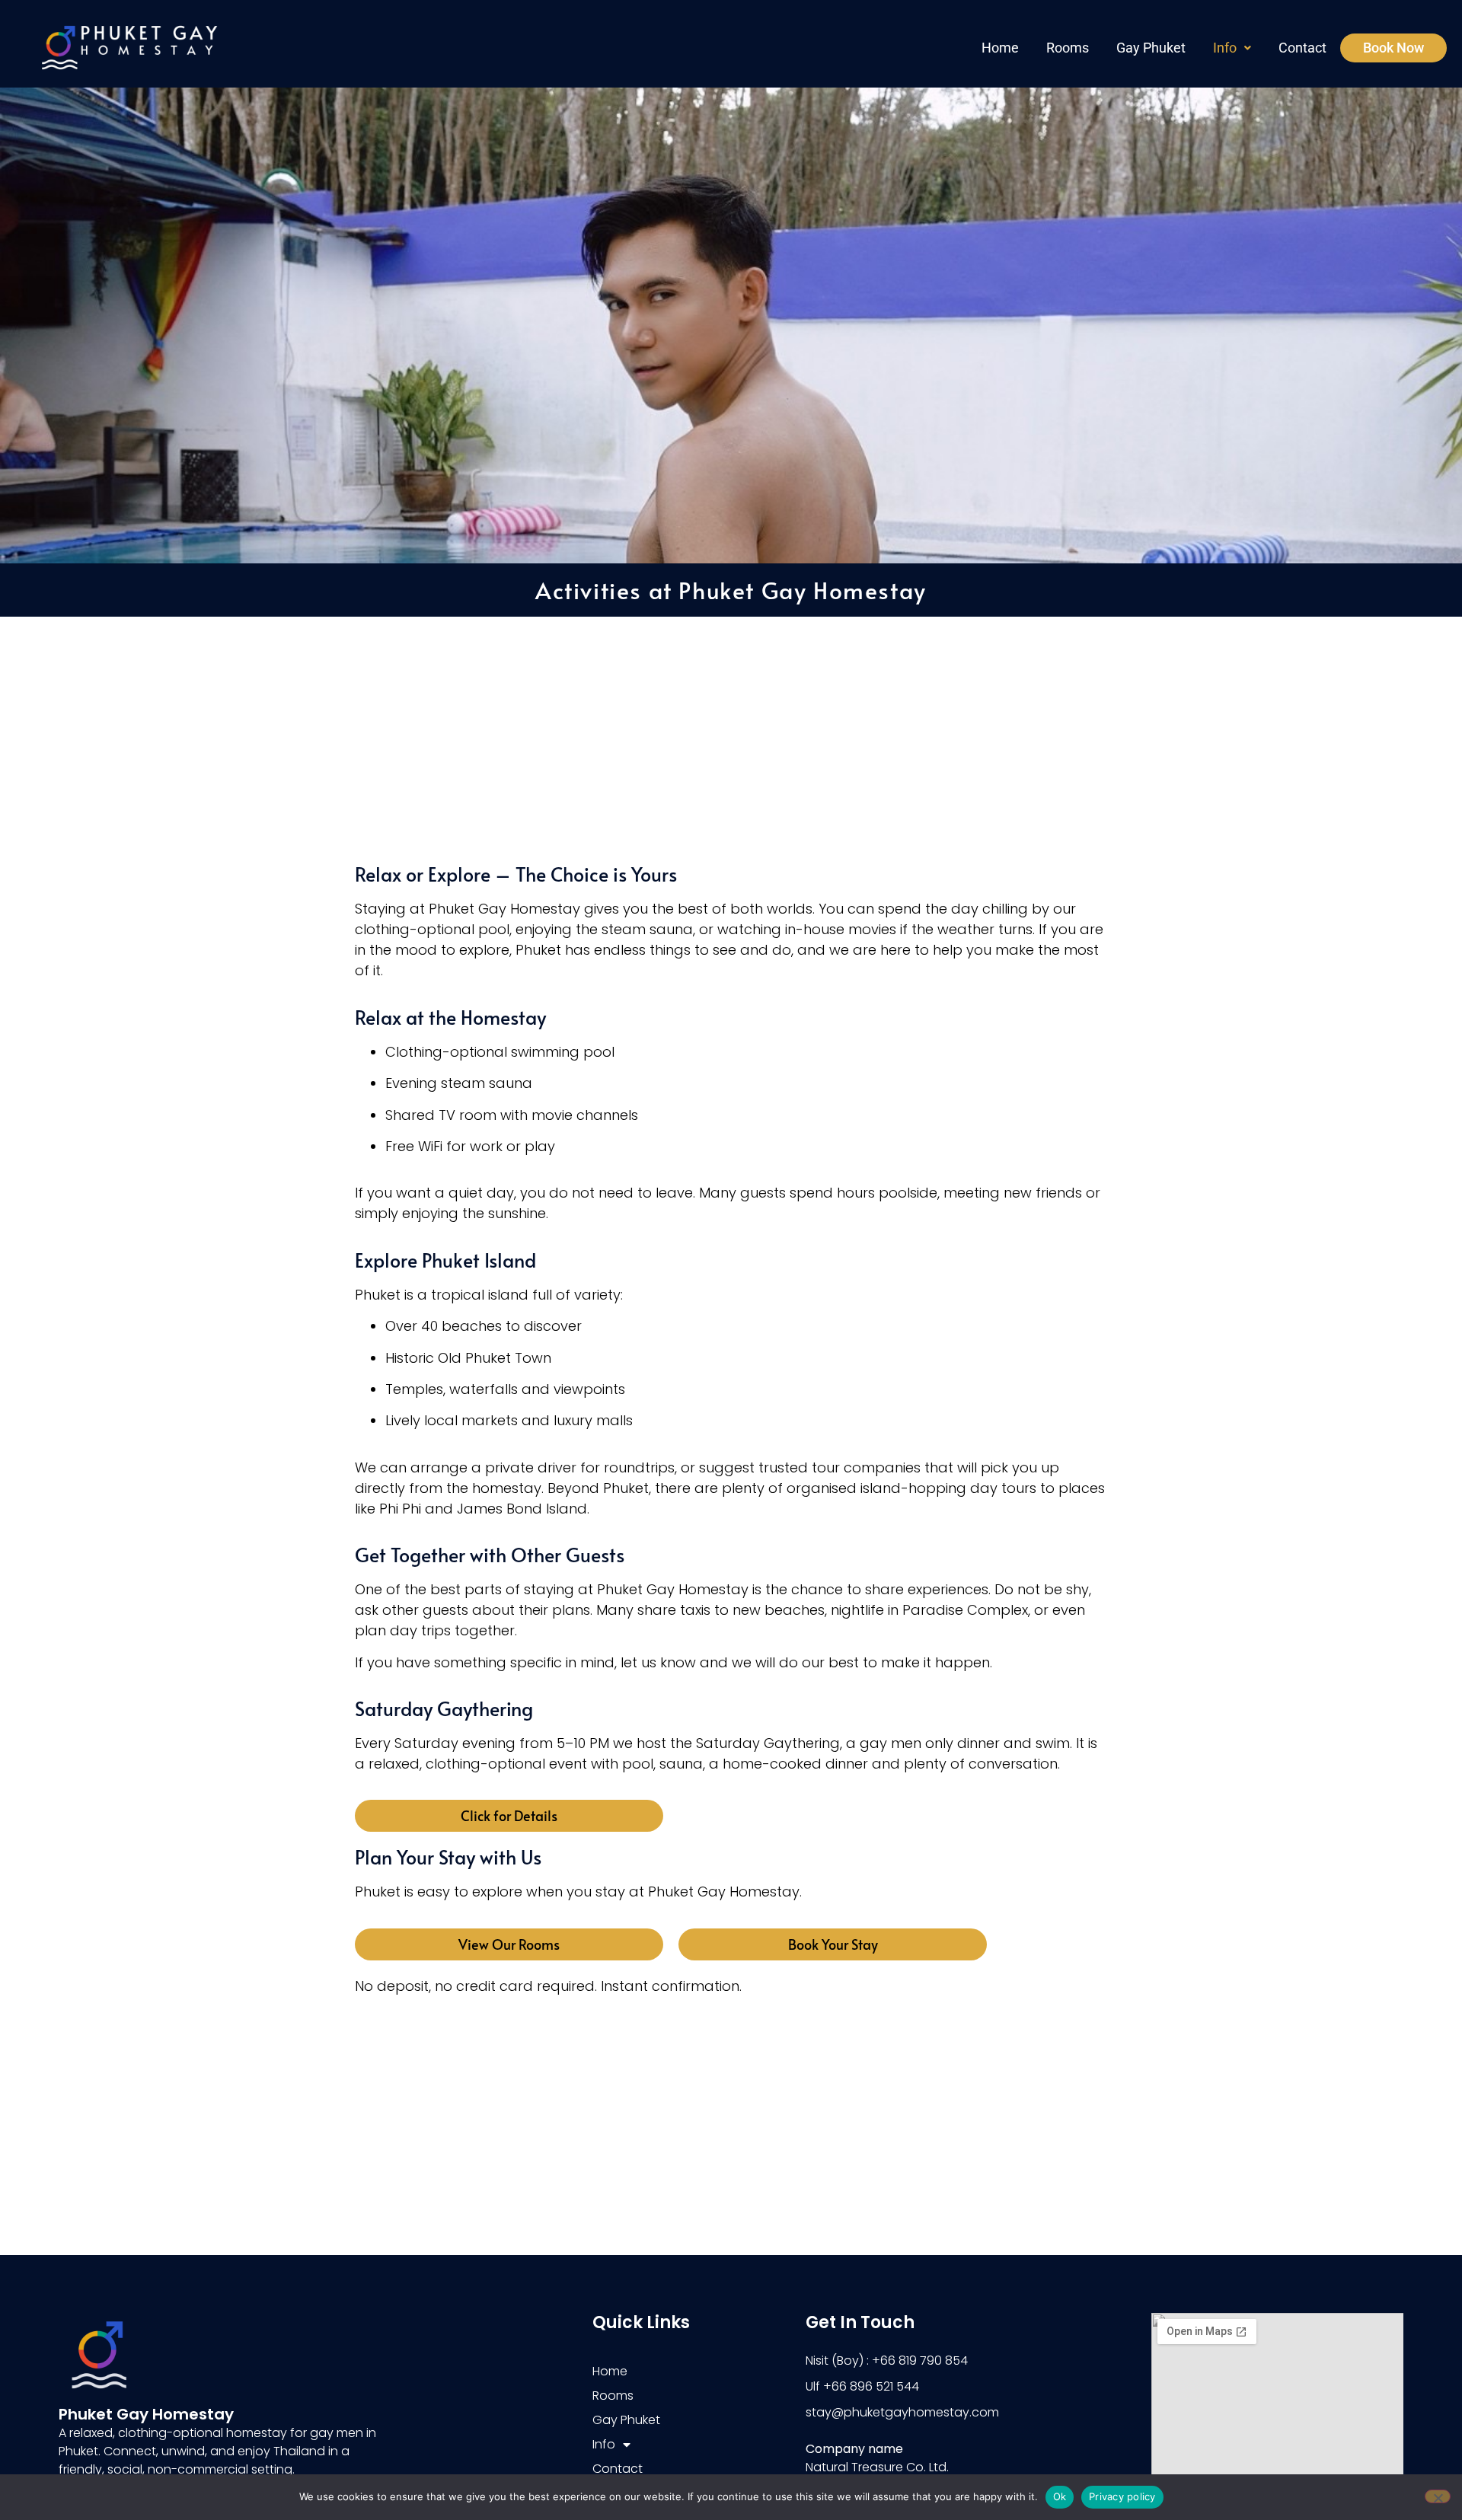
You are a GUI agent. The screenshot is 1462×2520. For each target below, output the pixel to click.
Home (1000, 48)
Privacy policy (1122, 2496)
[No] (1438, 2496)
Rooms (1068, 48)
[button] (1232, 48)
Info (1225, 48)
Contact (1302, 48)
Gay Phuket (1151, 48)
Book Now (1393, 48)
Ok (1060, 2496)
